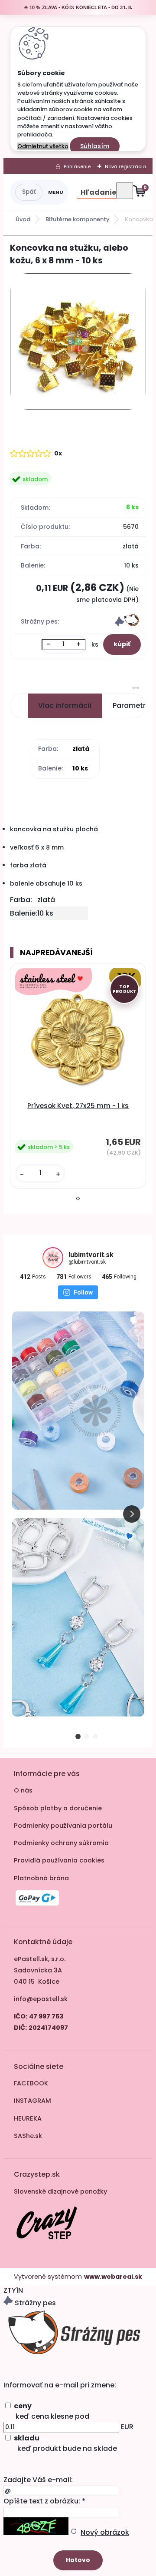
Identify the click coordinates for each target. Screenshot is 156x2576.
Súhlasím (95, 146)
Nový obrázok (105, 2532)
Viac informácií (65, 705)
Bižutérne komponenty (78, 219)
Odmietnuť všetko (43, 146)
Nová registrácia (125, 166)
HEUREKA (28, 2118)
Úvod (23, 219)
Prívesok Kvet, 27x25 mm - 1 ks (78, 1106)
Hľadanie (98, 192)
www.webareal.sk (113, 2277)
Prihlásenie (77, 166)
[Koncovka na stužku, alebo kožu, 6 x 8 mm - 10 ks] (78, 343)
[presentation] (77, 1198)
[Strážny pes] (127, 624)
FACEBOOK (31, 2083)
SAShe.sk (28, 2136)
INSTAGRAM (32, 2101)
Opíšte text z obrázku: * (44, 2501)
